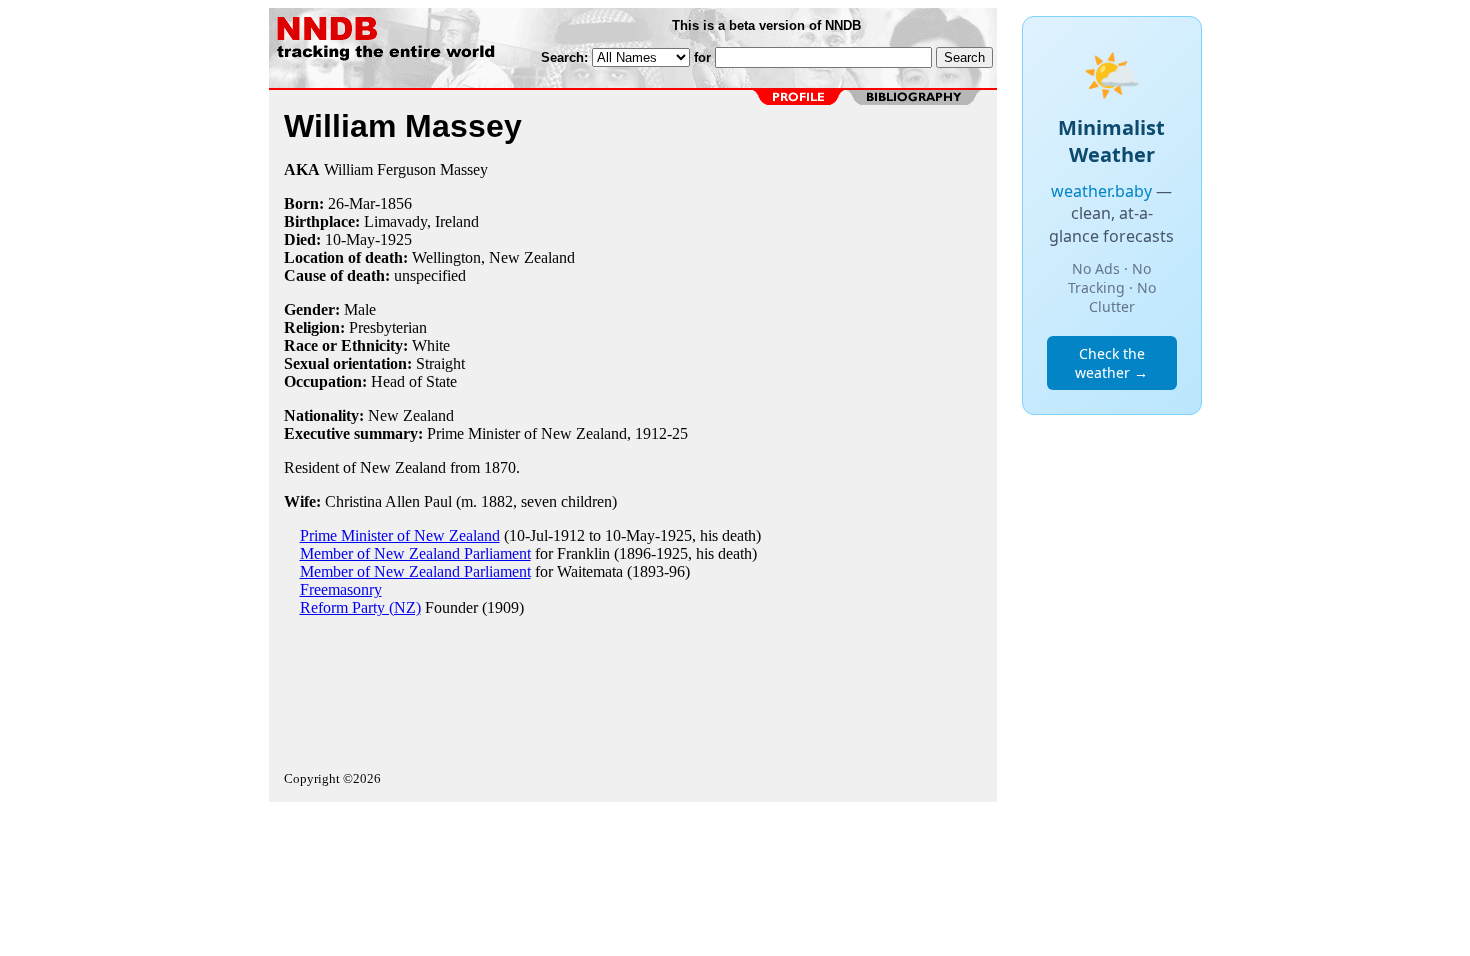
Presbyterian (388, 327)
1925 (396, 239)
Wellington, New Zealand (493, 257)
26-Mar (351, 203)
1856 (396, 203)
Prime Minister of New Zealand (400, 535)
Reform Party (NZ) (360, 607)
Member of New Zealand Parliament (415, 553)
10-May (350, 239)
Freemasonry (341, 589)
